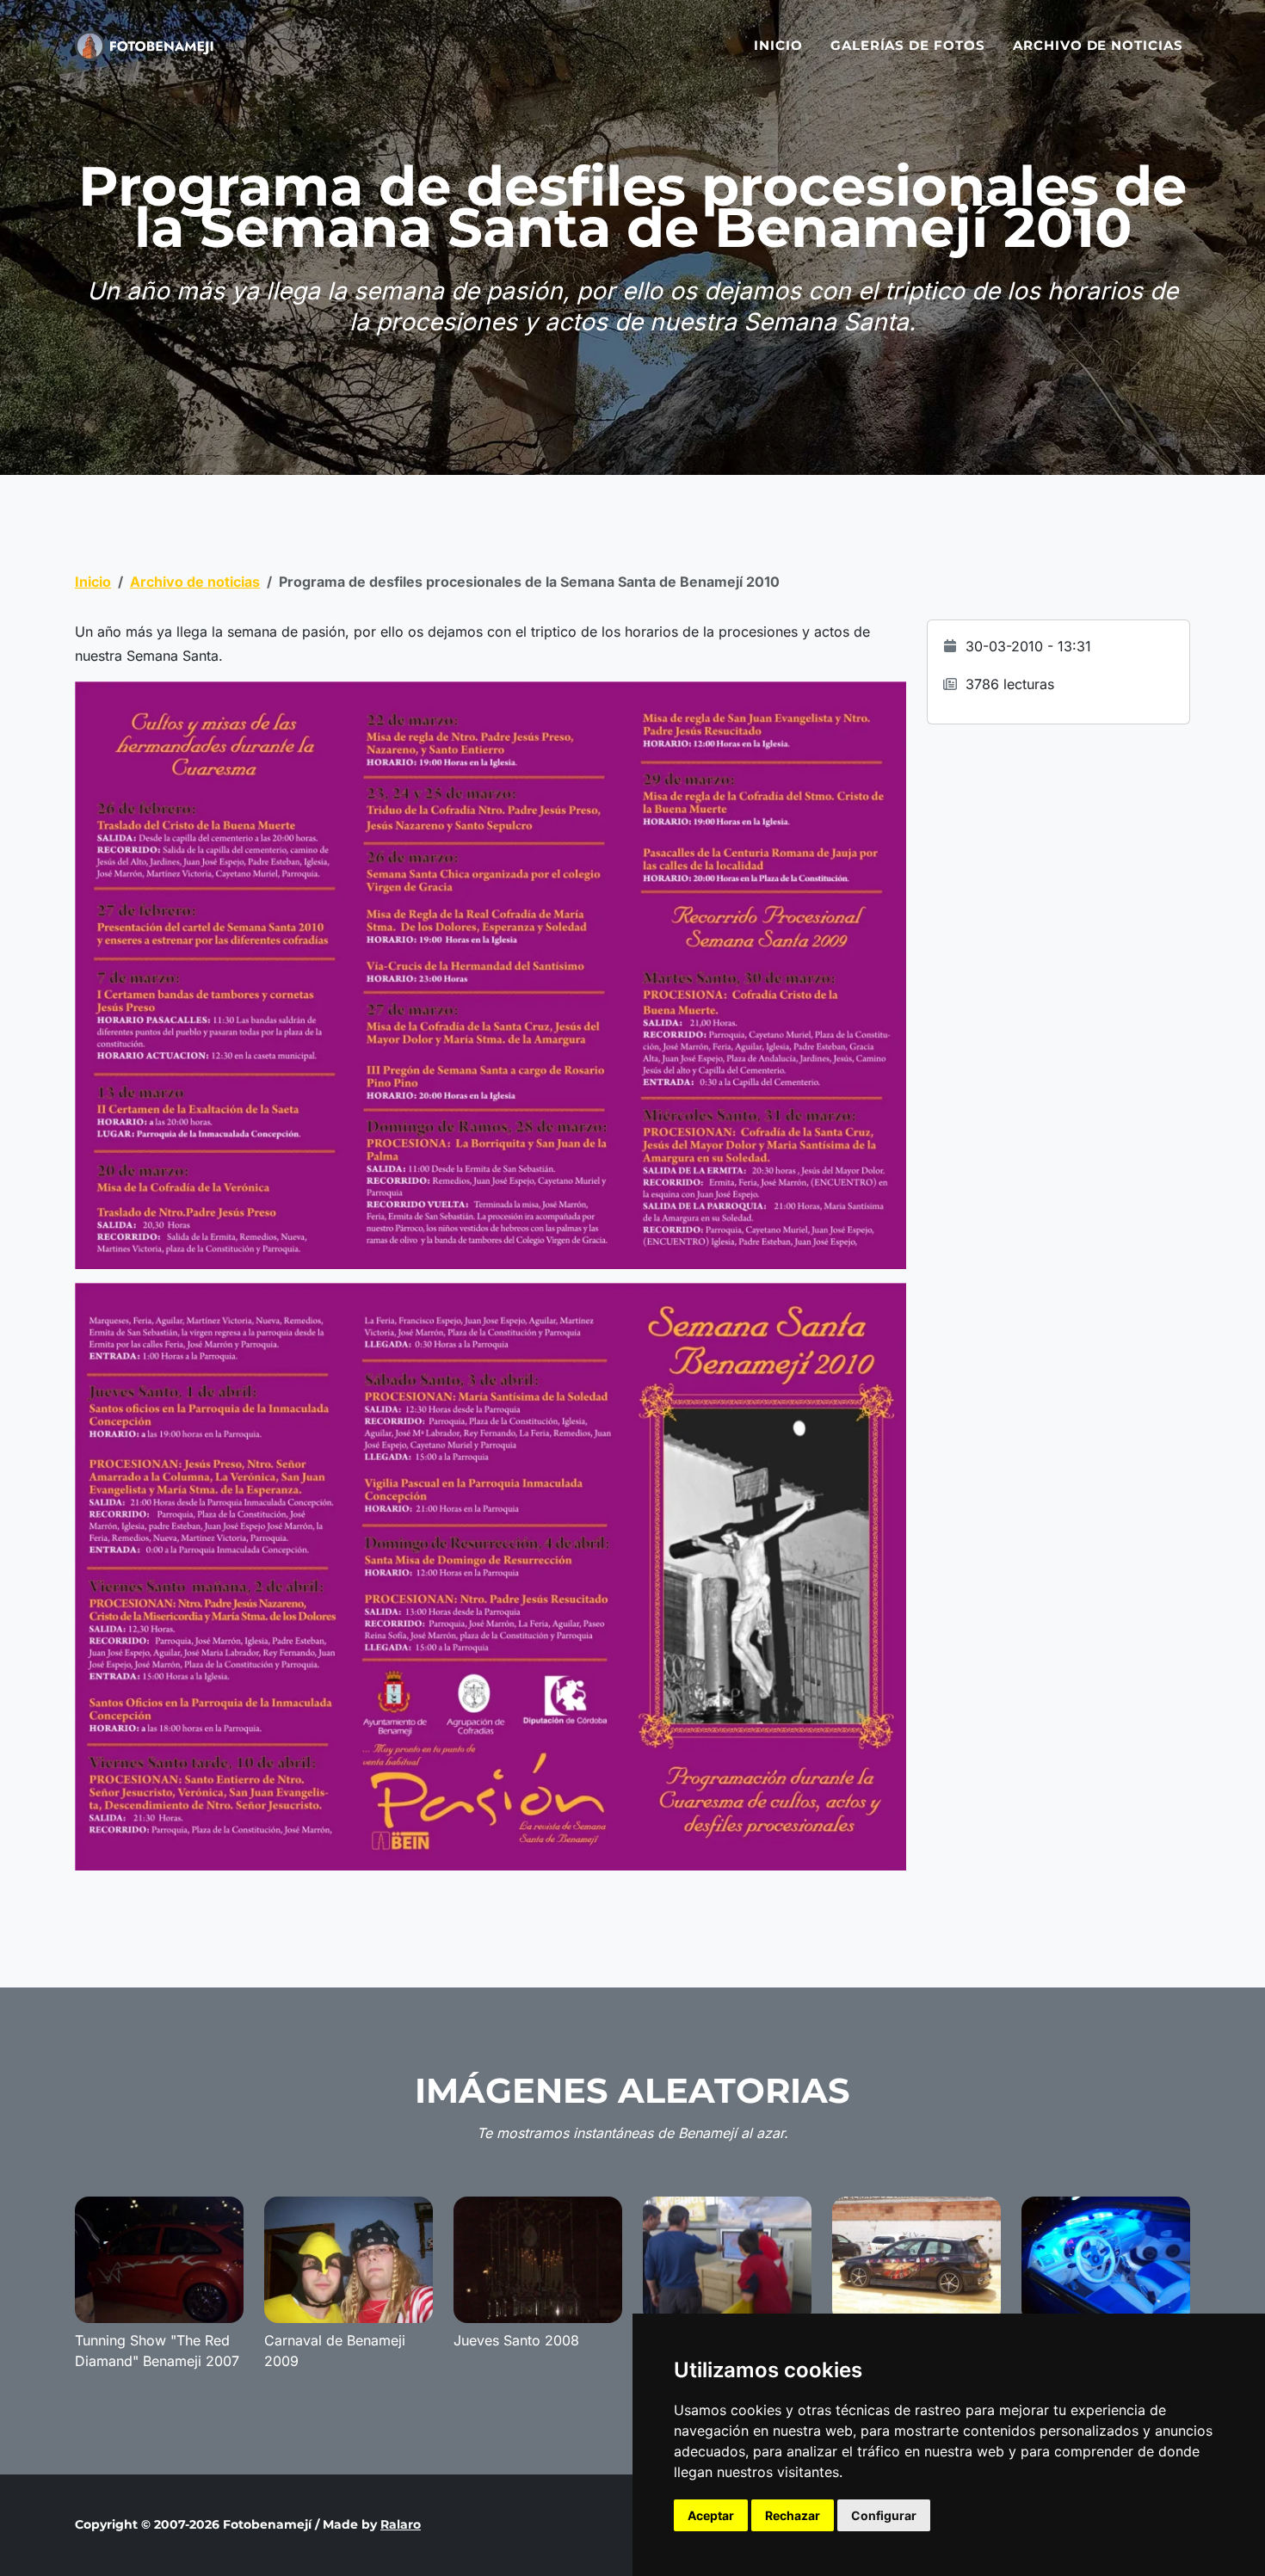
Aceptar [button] (711, 2515)
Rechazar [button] (793, 2515)
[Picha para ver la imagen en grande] (491, 974)
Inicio (778, 45)
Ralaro (401, 2524)
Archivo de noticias (1098, 45)
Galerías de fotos (908, 45)
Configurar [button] (884, 2515)
